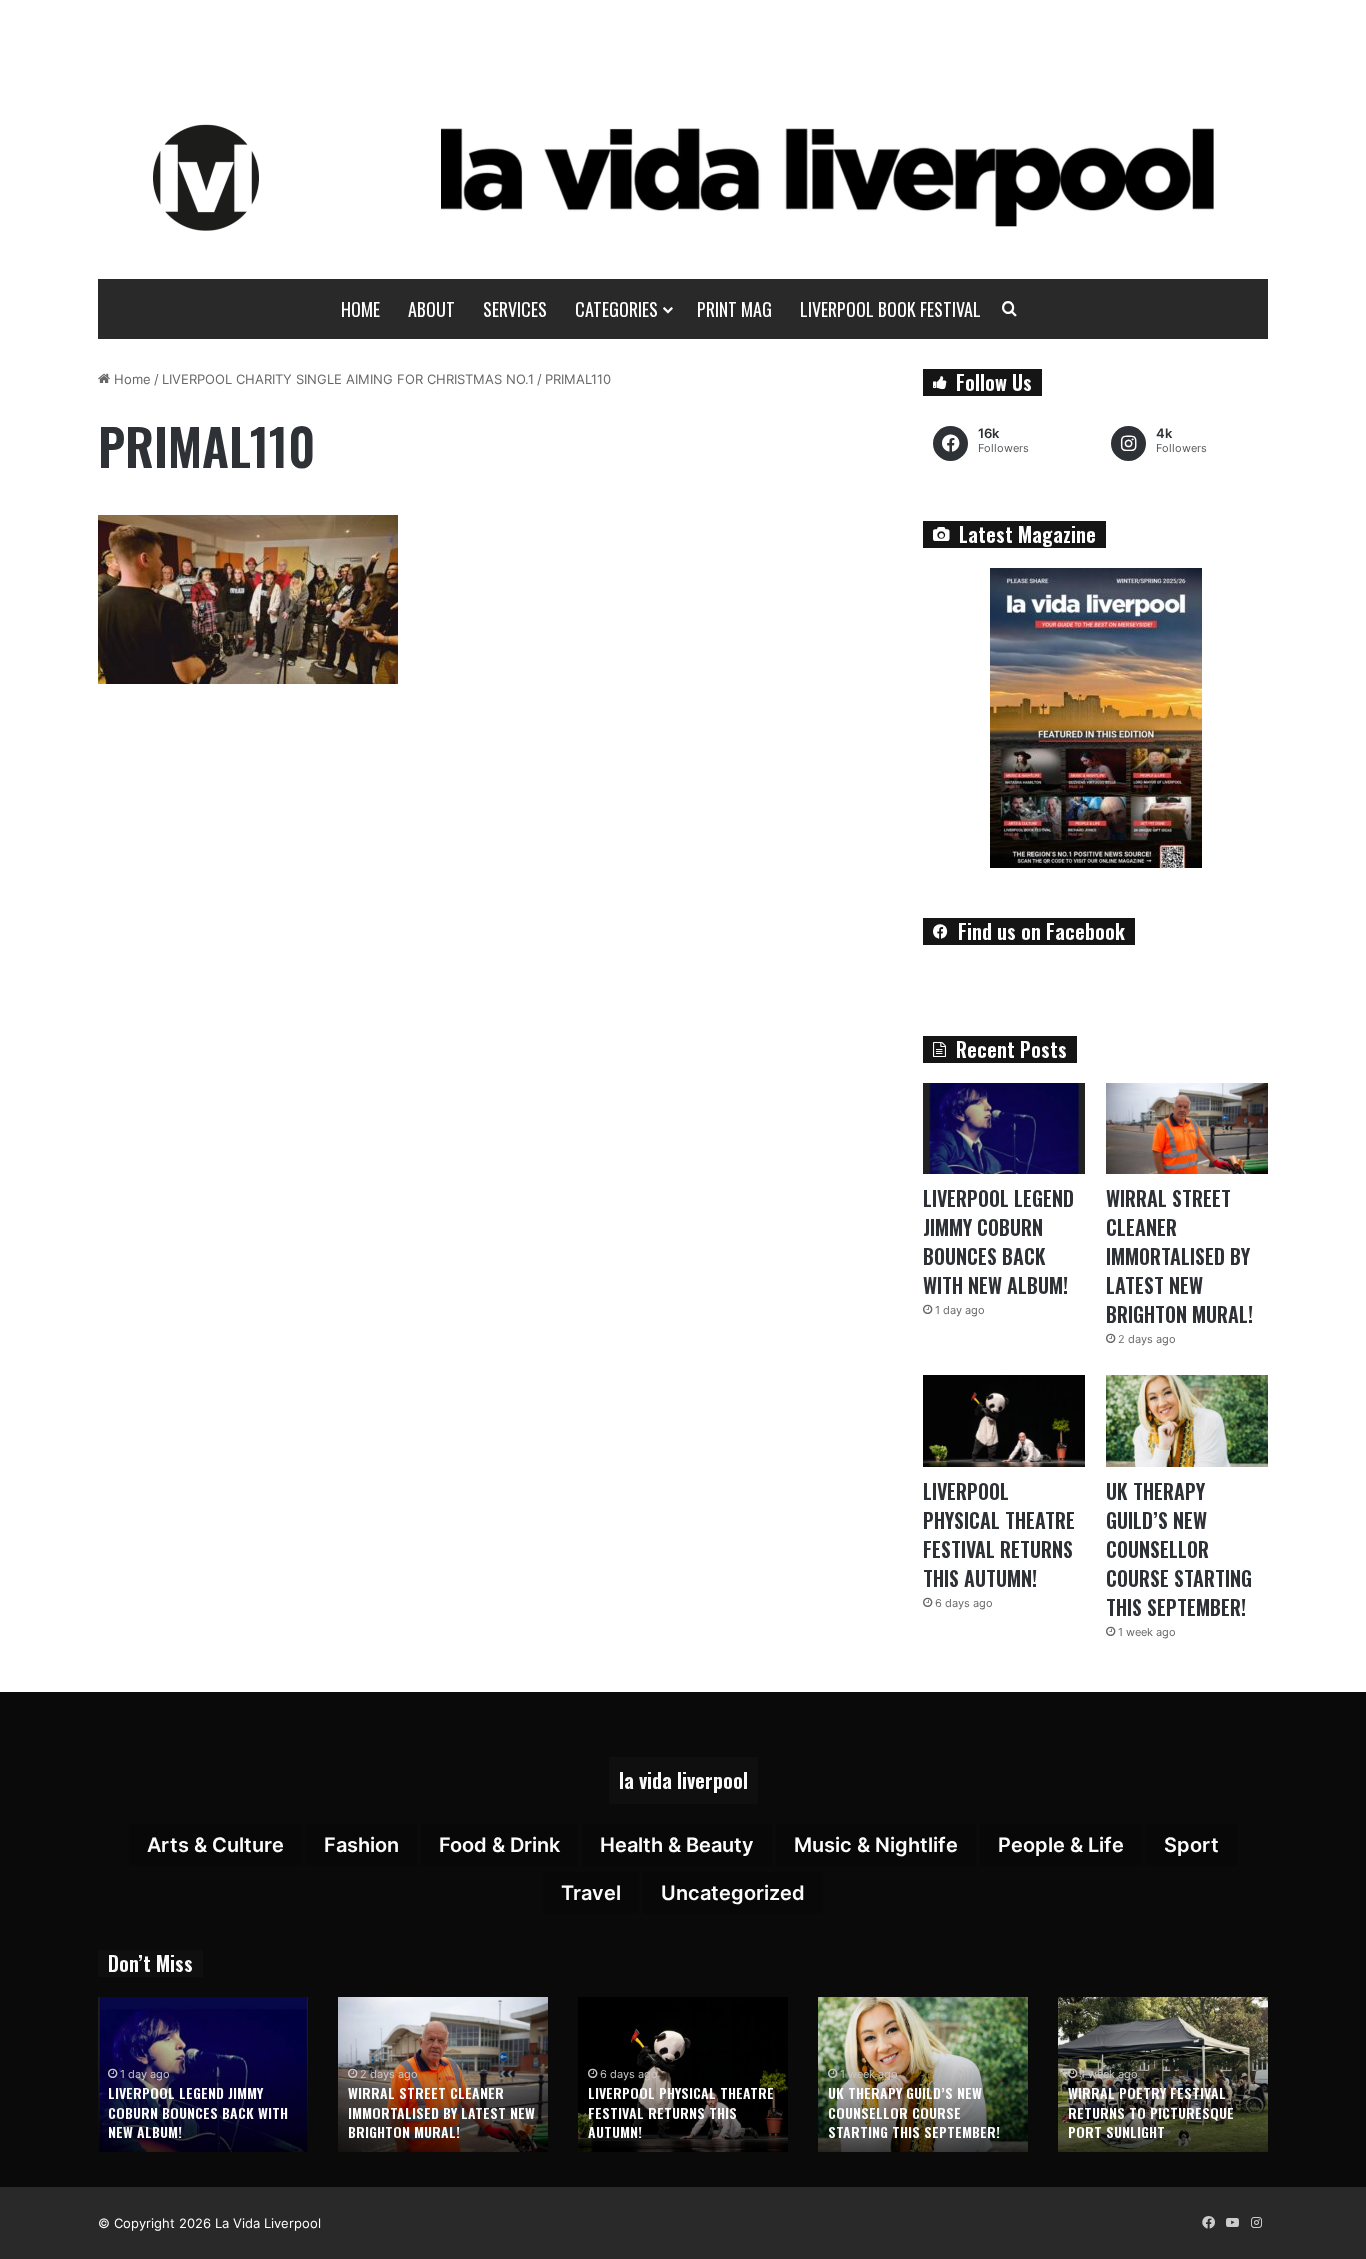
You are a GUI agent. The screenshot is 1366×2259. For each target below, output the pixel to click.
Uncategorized (733, 1893)
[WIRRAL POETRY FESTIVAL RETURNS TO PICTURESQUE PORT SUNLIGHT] (1163, 2074)
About (431, 309)
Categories (616, 309)
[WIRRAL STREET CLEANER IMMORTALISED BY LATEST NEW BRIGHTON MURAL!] (1187, 1128)
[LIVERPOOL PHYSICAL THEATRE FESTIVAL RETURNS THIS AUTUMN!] (1004, 1420)
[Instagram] (1256, 2223)
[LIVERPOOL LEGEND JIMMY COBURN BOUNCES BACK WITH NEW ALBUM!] (1004, 1128)
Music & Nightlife (876, 1845)
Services (515, 309)
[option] (203, 2074)
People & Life (1061, 1845)
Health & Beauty (677, 1845)
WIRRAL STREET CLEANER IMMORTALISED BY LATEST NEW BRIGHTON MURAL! (1179, 1256)
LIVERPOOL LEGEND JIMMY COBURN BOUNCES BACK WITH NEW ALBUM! (998, 1241)
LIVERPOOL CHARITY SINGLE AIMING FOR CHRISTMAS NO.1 (348, 379)
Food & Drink (499, 1845)
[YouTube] (1232, 2223)
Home (360, 309)
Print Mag (734, 309)
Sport (1191, 1845)
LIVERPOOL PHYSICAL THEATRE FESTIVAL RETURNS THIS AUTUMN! (999, 1534)
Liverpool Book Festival (890, 309)
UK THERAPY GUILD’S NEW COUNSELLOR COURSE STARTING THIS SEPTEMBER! (1179, 1549)
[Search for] (1010, 309)
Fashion (361, 1845)
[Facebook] (1208, 2223)
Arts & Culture (215, 1845)
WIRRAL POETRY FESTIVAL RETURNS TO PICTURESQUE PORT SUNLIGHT (1151, 2112)
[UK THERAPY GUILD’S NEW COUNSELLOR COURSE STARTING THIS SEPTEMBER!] (1187, 1420)
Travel (591, 1893)
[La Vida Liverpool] (683, 177)
